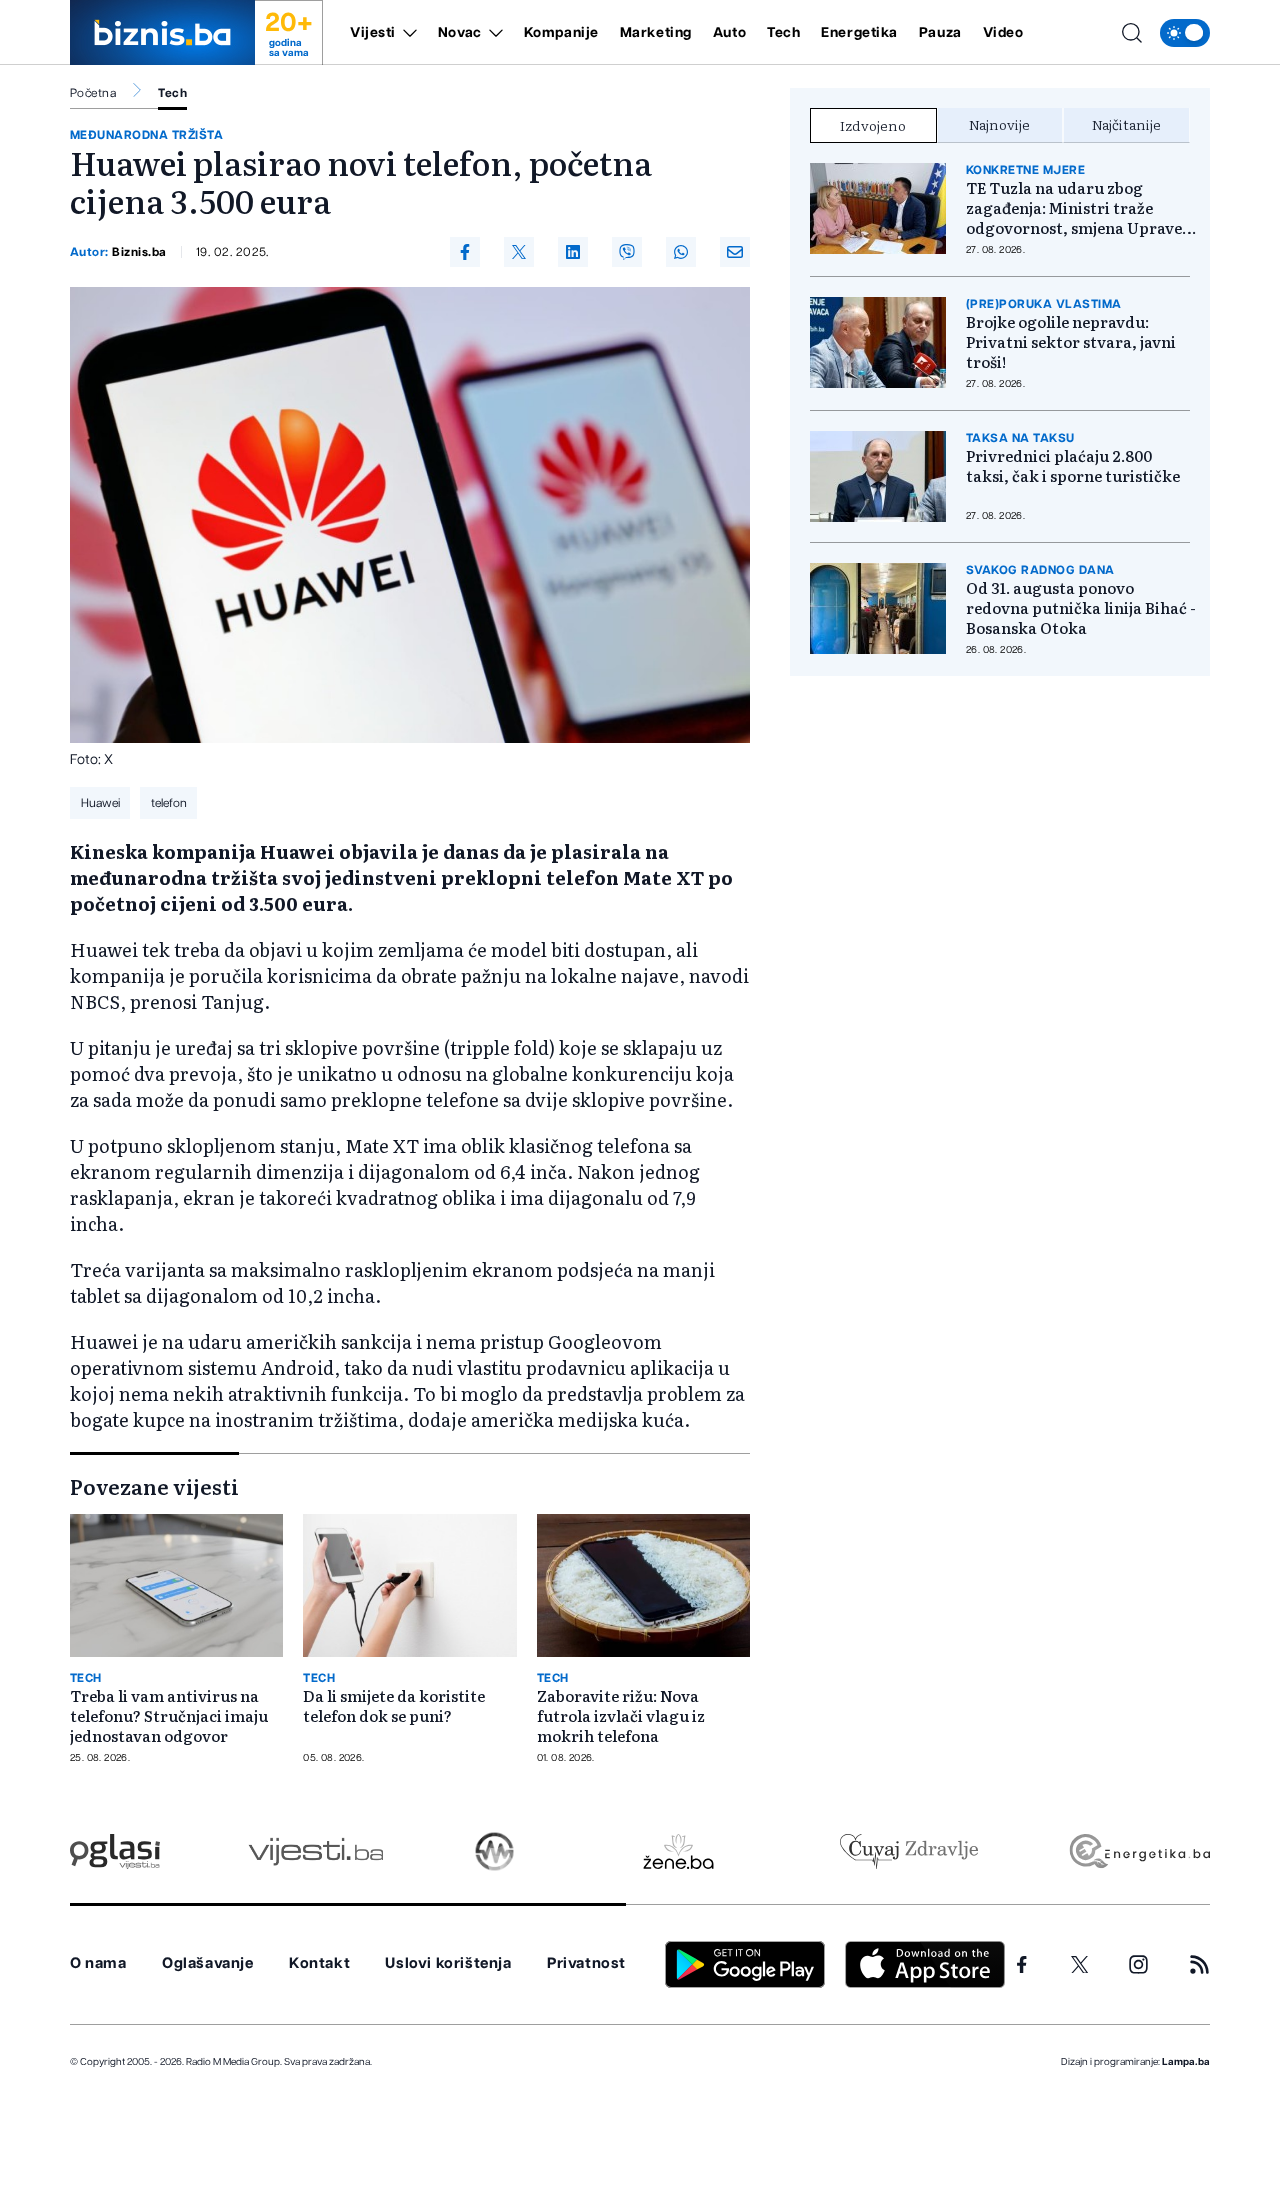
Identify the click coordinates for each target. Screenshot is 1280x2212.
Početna (93, 93)
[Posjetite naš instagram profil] (1138, 1964)
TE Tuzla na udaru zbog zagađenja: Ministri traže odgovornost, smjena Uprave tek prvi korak (1074, 208)
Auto (729, 33)
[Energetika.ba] (1138, 1851)
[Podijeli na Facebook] (465, 252)
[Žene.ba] (678, 1851)
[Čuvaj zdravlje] (908, 1851)
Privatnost (586, 1963)
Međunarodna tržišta (146, 135)
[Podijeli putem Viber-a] (627, 252)
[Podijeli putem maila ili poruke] (735, 252)
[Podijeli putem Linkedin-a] (573, 252)
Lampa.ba (1186, 2062)
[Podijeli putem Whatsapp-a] (681, 252)
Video (1003, 33)
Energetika (859, 33)
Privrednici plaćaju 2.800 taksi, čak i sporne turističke (1073, 466)
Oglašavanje (208, 1963)
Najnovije (999, 124)
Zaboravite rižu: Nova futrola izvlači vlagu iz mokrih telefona (621, 1716)
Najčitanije (1126, 124)
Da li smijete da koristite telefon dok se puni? (394, 1706)
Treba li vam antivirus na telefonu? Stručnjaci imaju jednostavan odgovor (169, 1716)
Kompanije (561, 33)
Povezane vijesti (154, 1486)
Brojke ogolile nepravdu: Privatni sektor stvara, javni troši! (1071, 342)
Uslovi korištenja (448, 1963)
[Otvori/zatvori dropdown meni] (406, 33)
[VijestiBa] (315, 1851)
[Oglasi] (115, 1851)
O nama (98, 1963)
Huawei (100, 803)
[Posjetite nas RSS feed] (1199, 1964)
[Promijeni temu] (1185, 33)
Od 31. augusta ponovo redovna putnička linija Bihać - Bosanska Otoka (1081, 608)
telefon (169, 803)
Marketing (656, 33)
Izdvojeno (873, 125)
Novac (460, 33)
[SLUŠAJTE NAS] (494, 1851)
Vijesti (373, 33)
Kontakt (319, 1963)
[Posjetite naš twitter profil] (1080, 1965)
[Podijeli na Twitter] (519, 252)
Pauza (940, 33)
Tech (783, 33)
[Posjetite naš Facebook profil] (1022, 1965)
